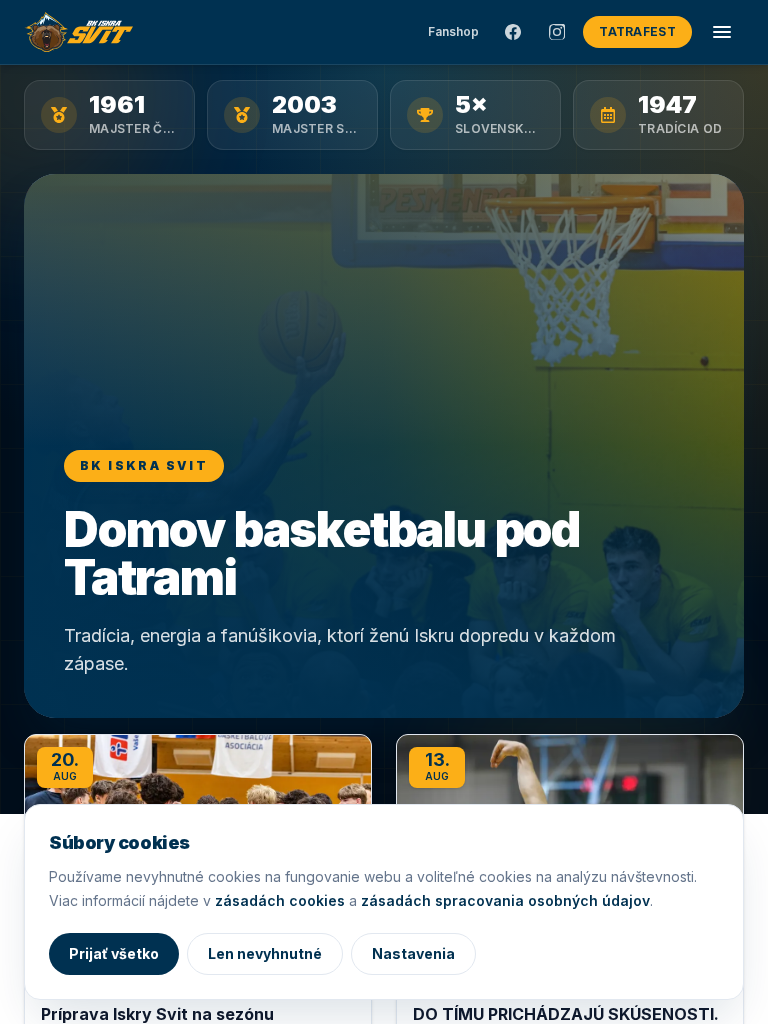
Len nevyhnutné (265, 953)
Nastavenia (413, 953)
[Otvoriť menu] (722, 32)
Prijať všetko (114, 953)
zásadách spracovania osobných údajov (505, 900)
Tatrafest (637, 31)
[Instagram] (557, 32)
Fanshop (453, 31)
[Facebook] (513, 32)
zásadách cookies (280, 900)
